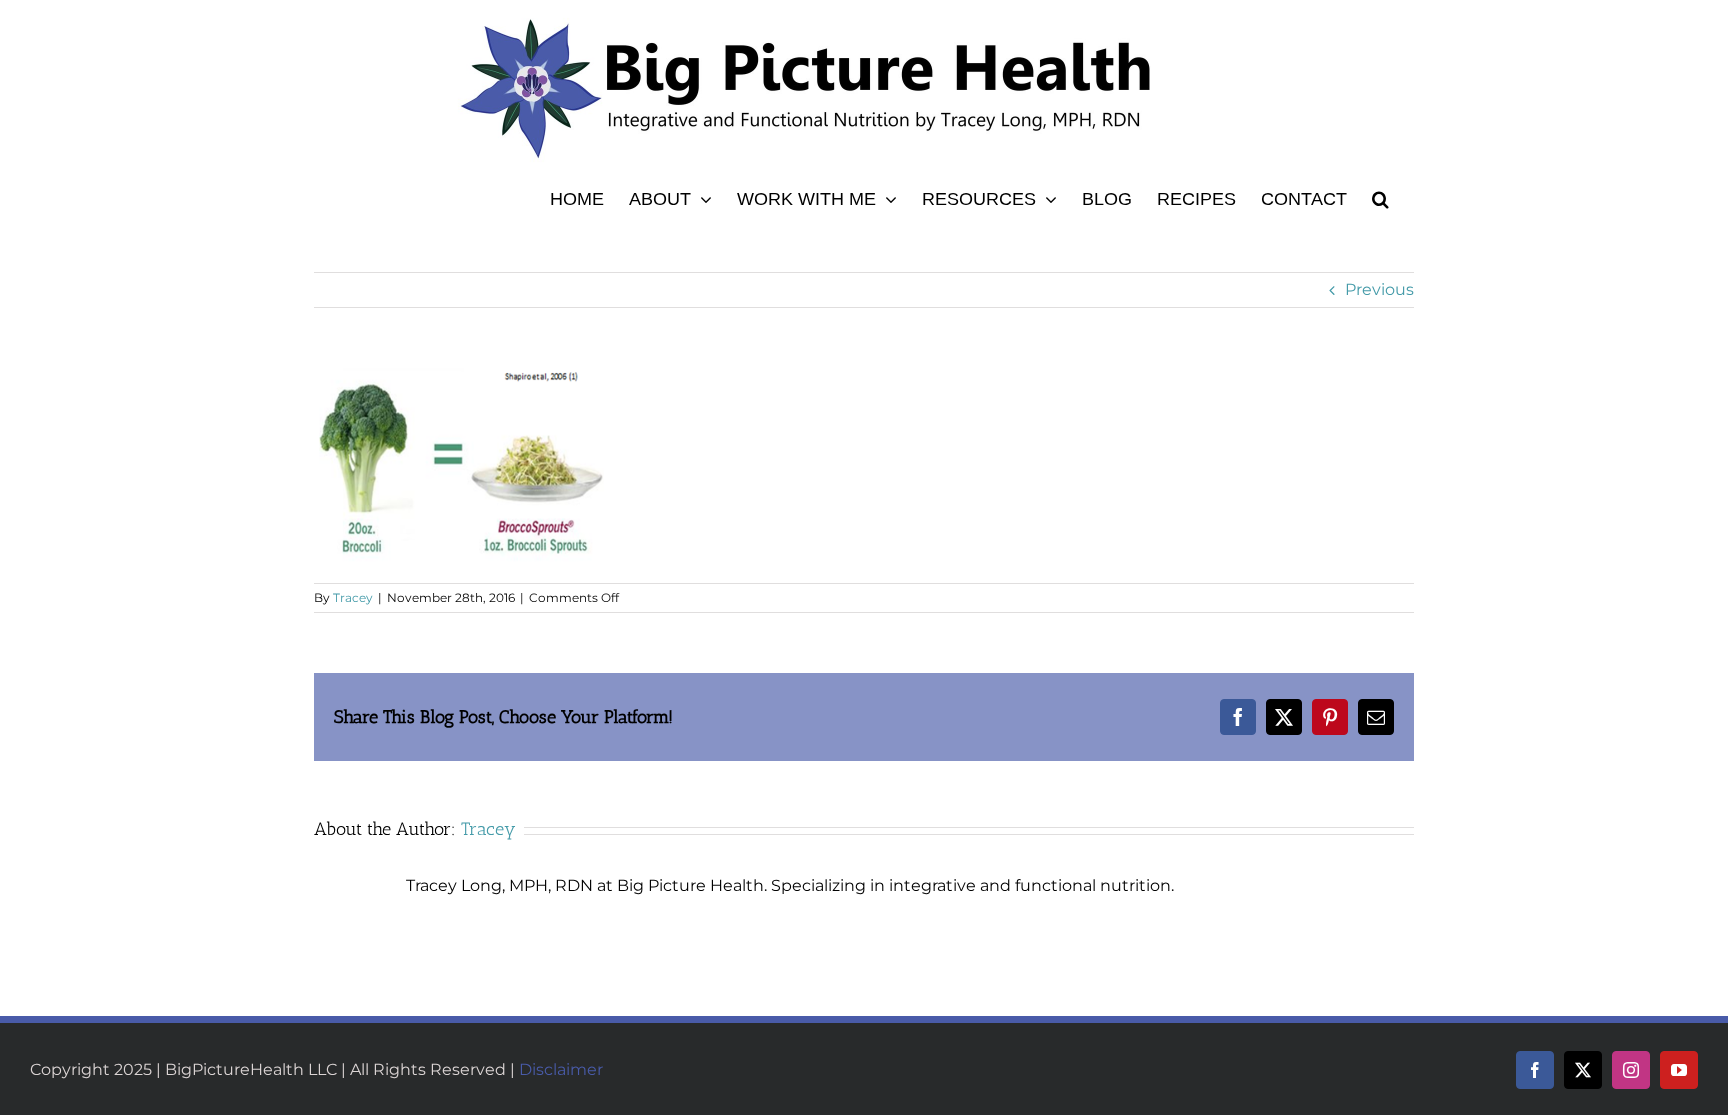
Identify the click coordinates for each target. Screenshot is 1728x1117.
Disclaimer (561, 1069)
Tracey (353, 597)
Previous (1379, 289)
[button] (1380, 196)
